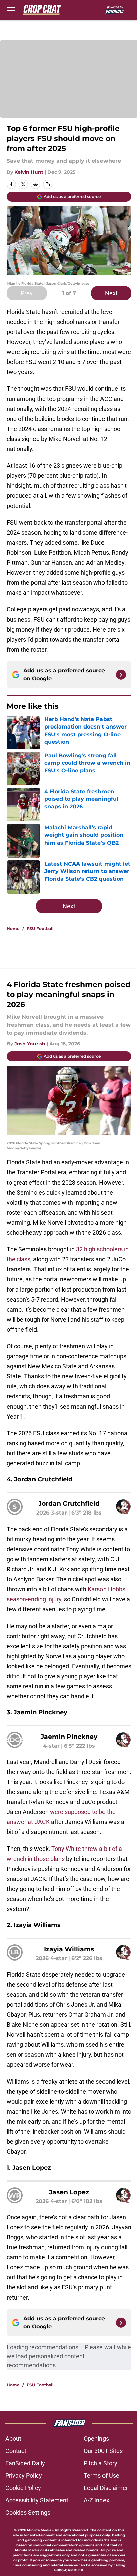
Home (13, 929)
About (13, 2438)
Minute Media (39, 2530)
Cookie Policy (23, 2488)
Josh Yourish (30, 1044)
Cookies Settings (28, 2513)
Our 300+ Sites (103, 2451)
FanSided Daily (25, 2463)
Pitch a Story (100, 2463)
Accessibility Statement (37, 2500)
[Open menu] (11, 10)
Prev (27, 293)
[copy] (48, 184)
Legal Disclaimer (106, 2488)
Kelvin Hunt (29, 172)
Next (111, 293)
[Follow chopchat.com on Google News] (121, 675)
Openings (96, 2438)
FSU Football (40, 929)
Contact (16, 2451)
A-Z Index (96, 2500)
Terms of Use (101, 2476)
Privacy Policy (24, 2476)
